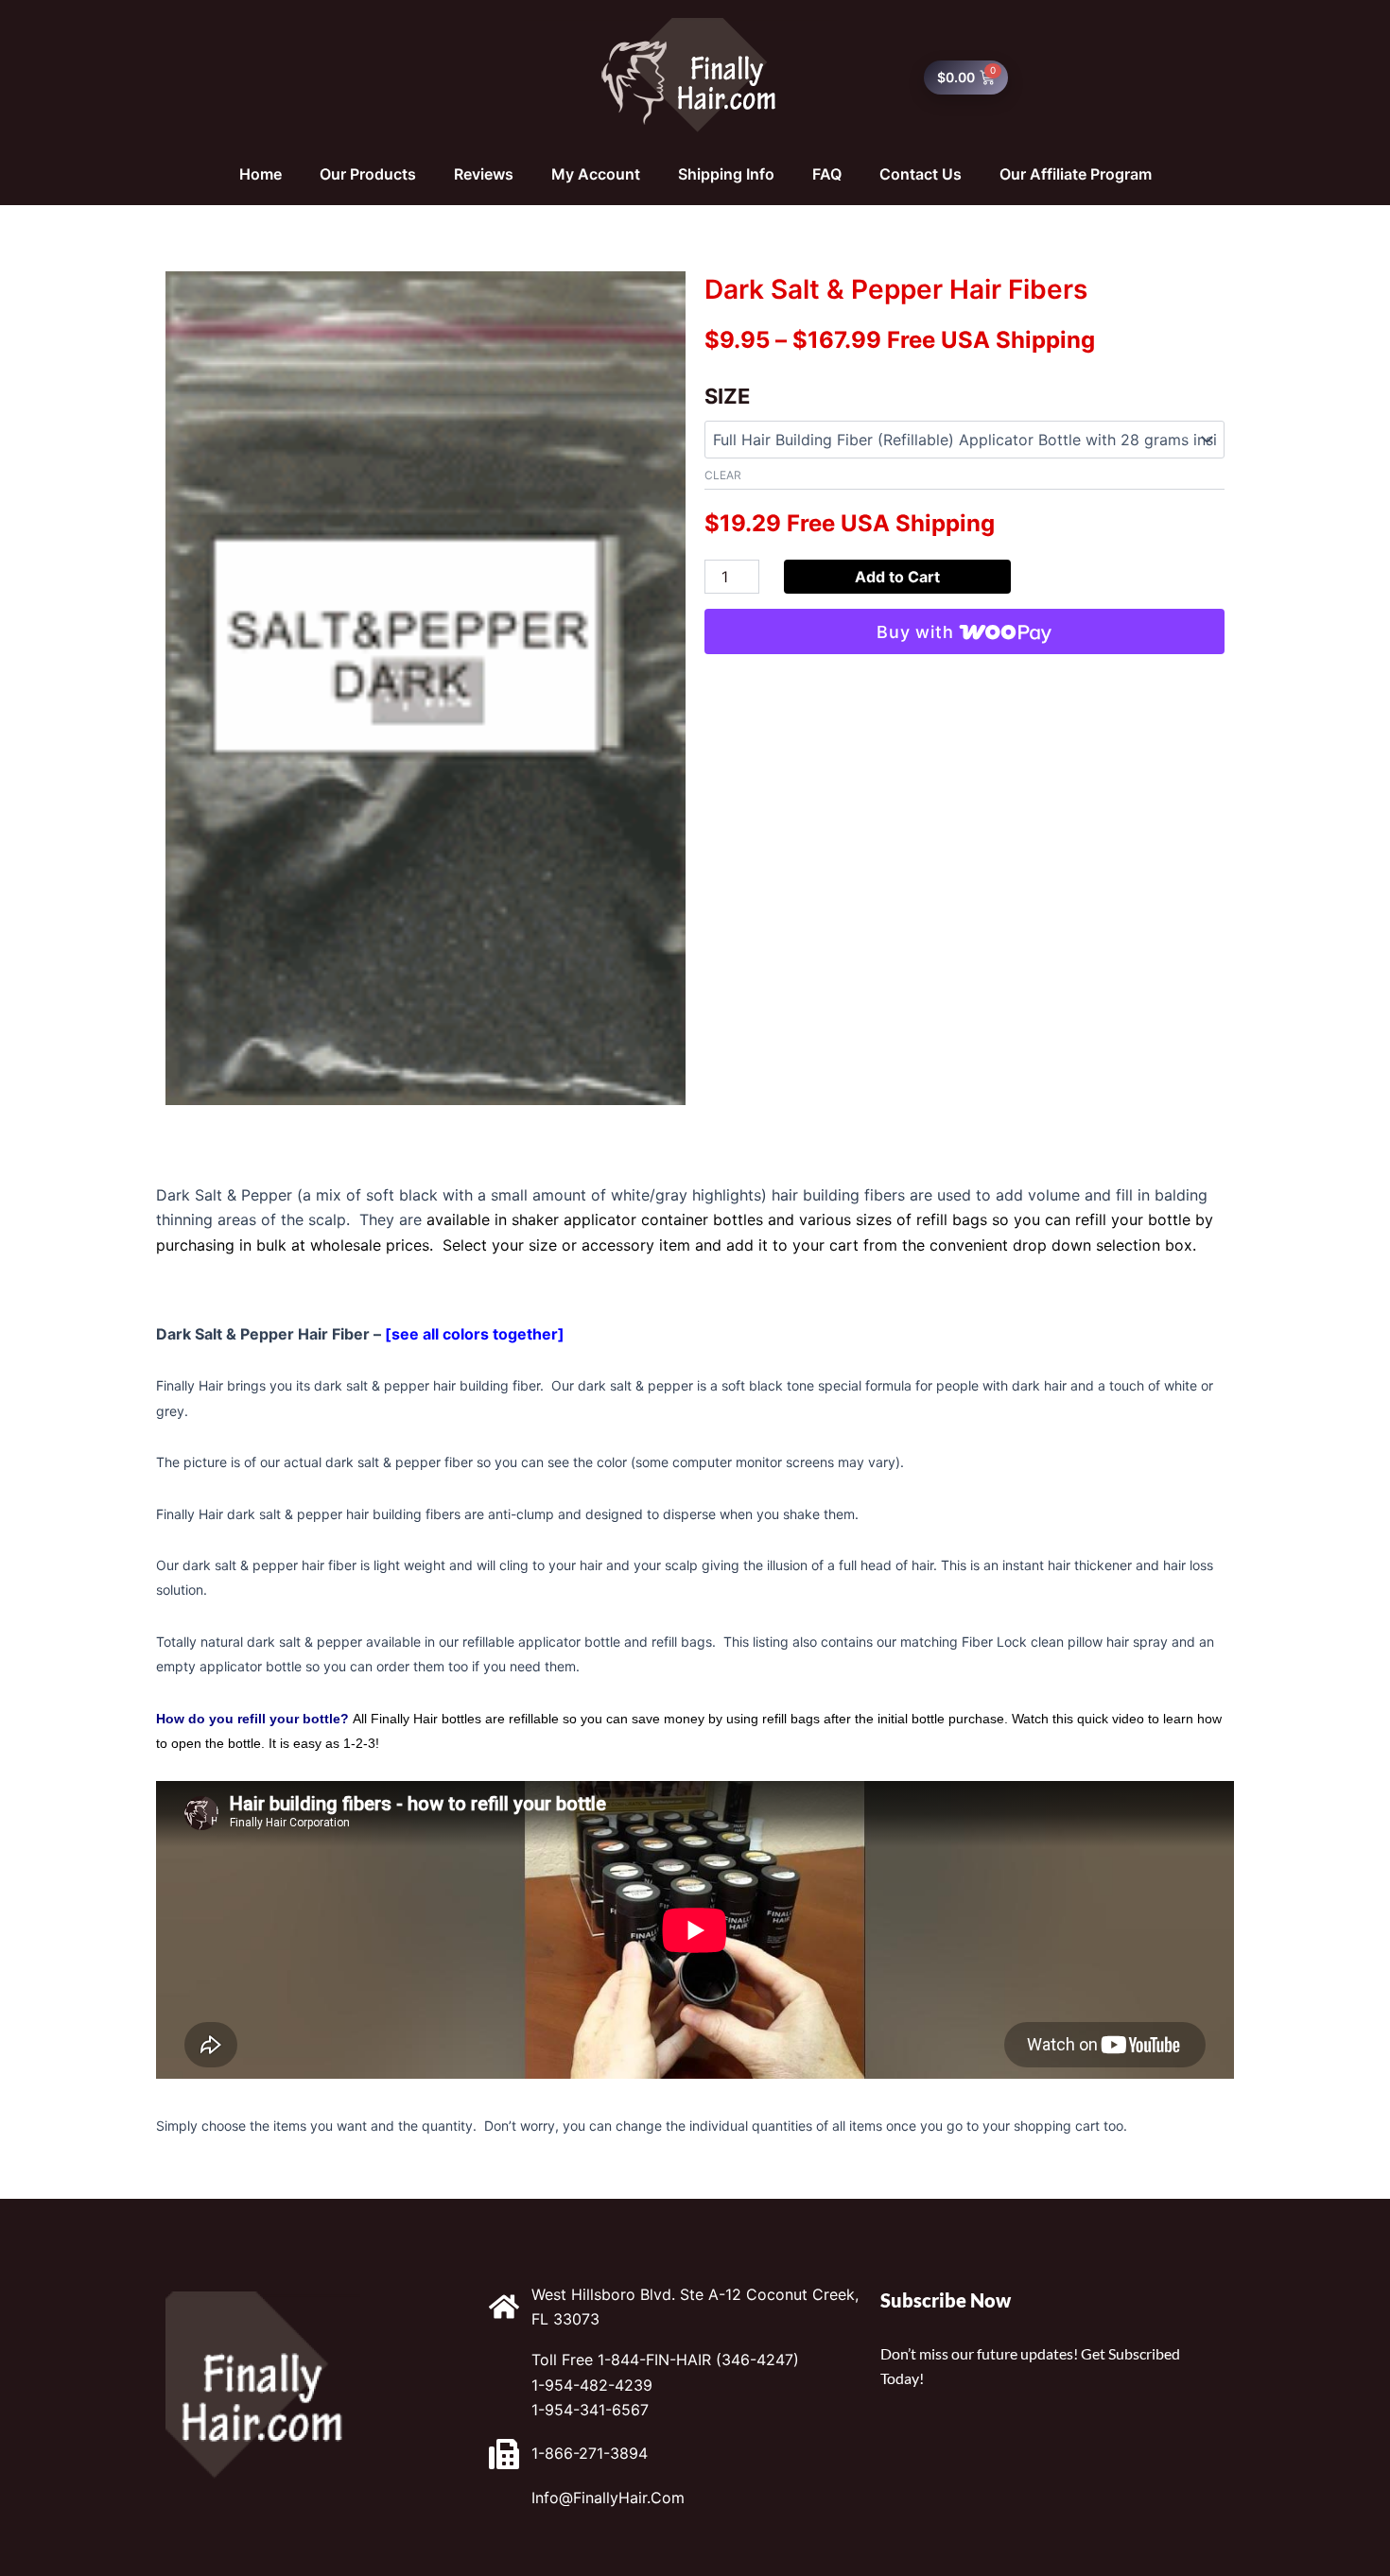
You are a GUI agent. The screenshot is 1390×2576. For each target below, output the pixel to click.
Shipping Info (726, 174)
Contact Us (921, 174)
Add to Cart (897, 577)
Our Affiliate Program (1076, 174)
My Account (596, 174)
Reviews (484, 174)
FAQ (827, 174)
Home (261, 174)
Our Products (368, 174)
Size (727, 396)
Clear (723, 475)
